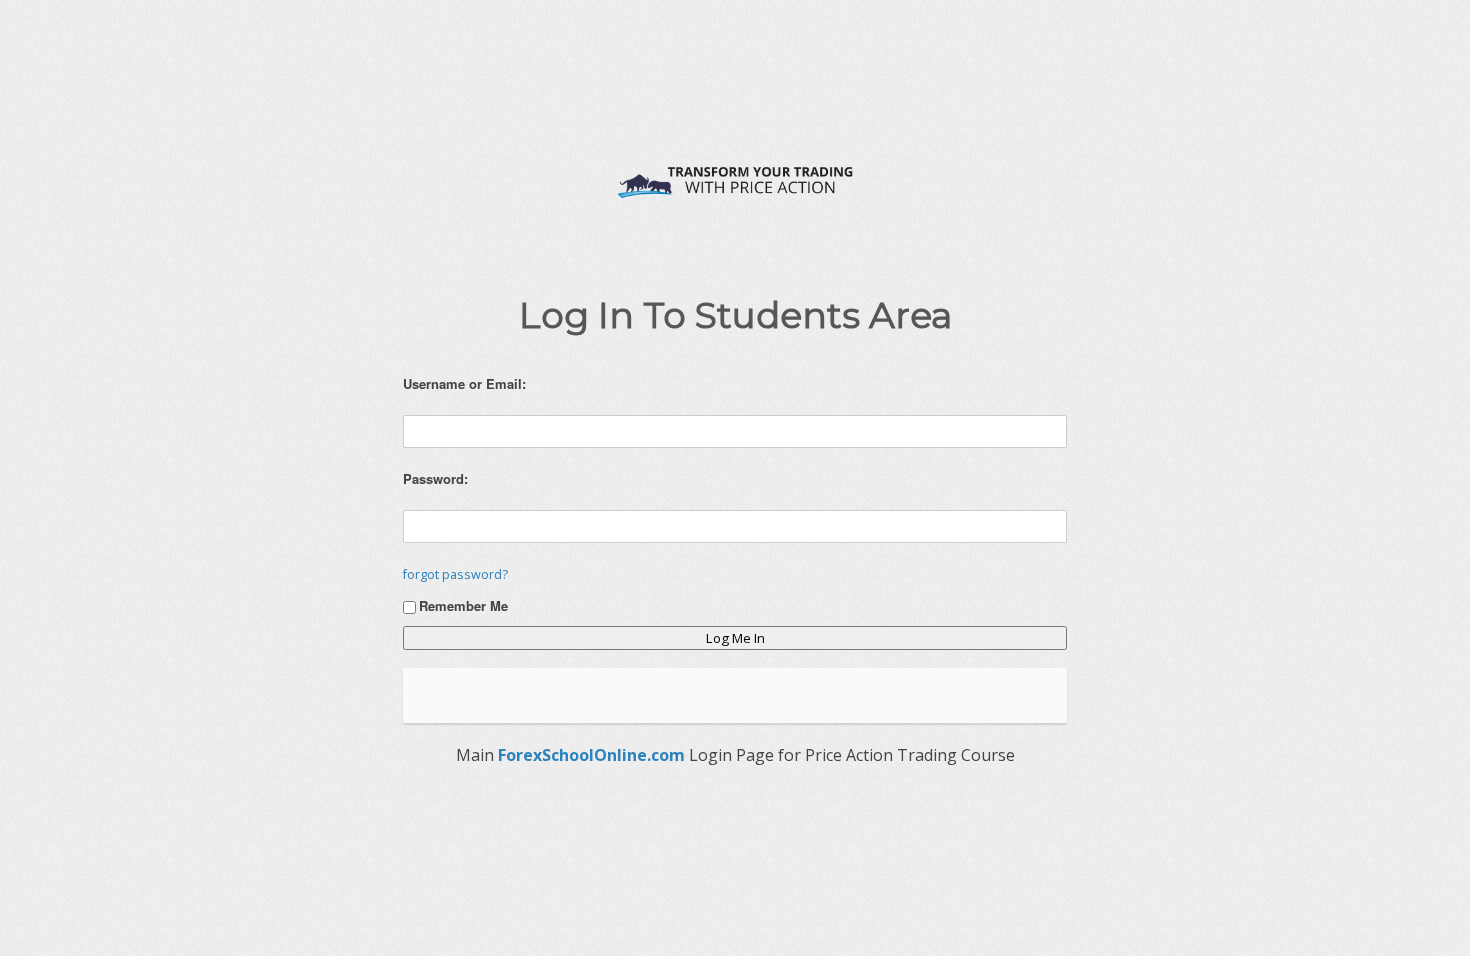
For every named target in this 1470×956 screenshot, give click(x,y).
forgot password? (455, 574)
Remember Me (463, 605)
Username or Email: (464, 383)
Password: (435, 478)
